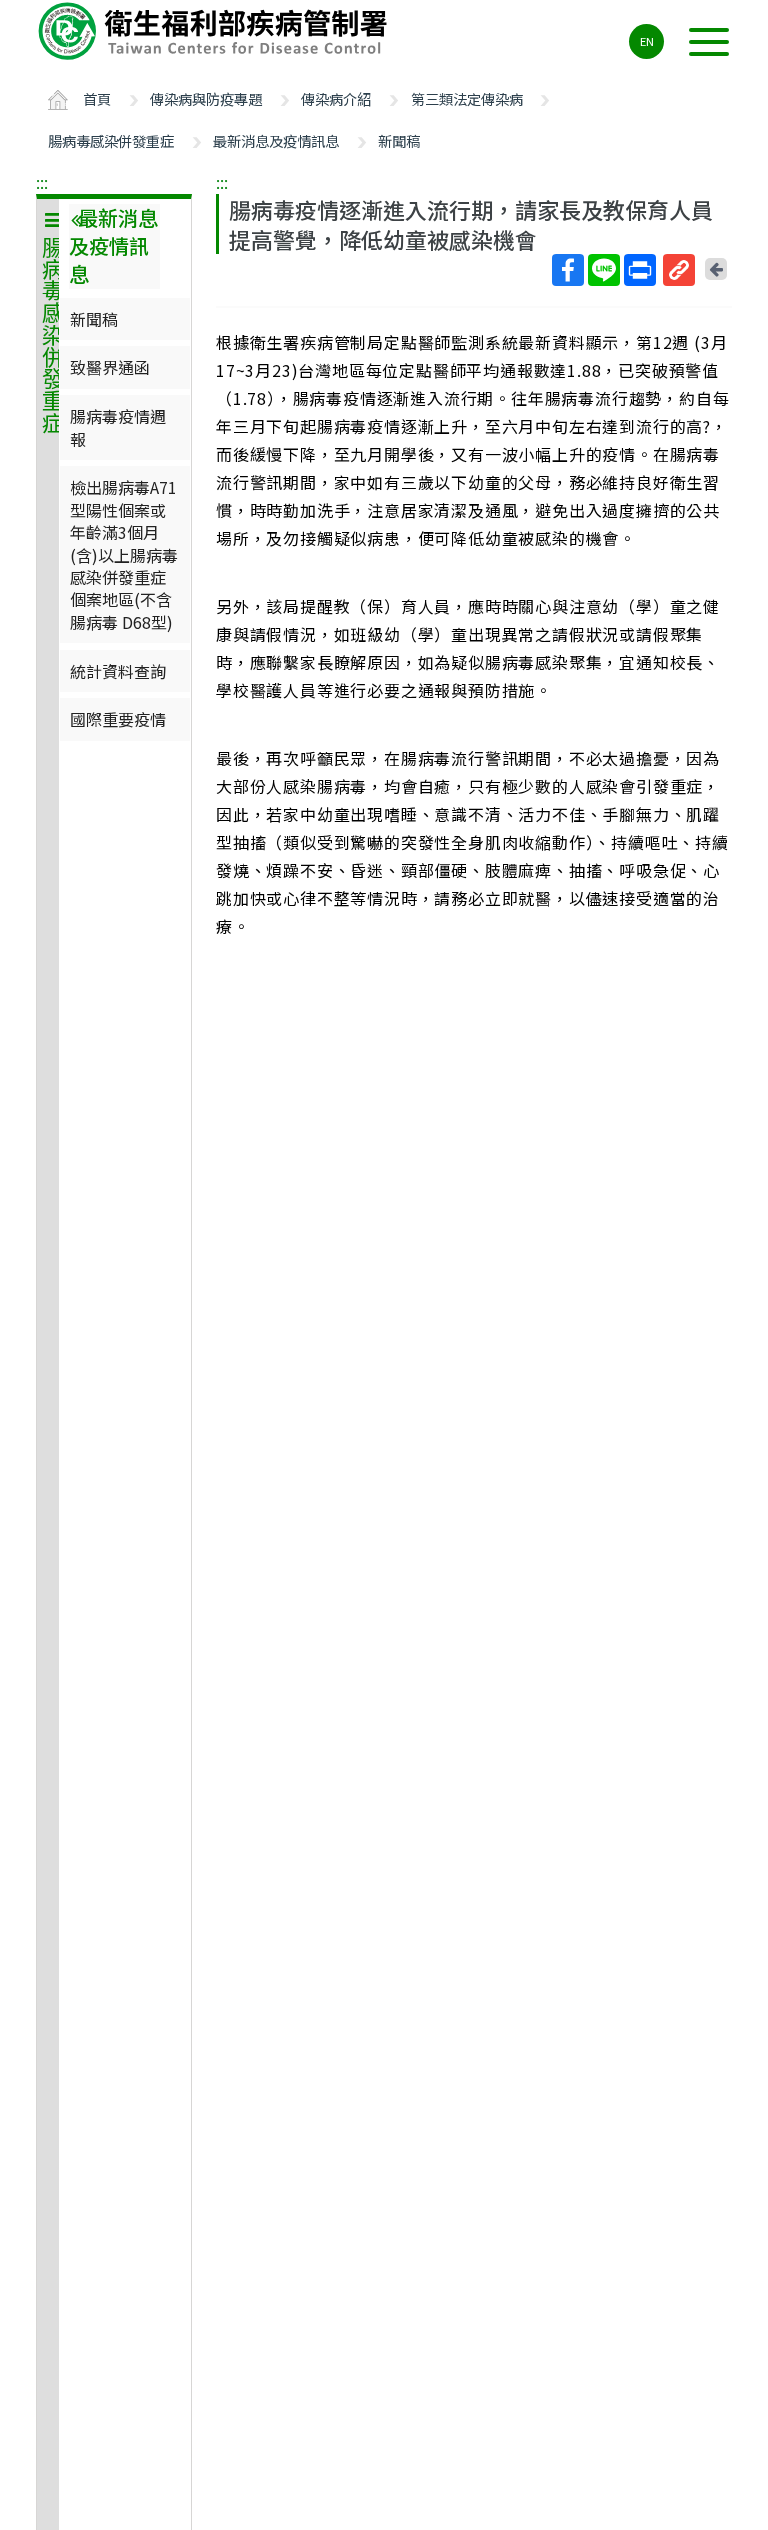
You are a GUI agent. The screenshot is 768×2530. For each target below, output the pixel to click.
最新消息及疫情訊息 (276, 140)
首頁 (97, 98)
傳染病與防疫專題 (206, 98)
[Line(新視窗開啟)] (604, 270)
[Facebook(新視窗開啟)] (568, 270)
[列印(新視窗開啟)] (640, 270)
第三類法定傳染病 (467, 98)
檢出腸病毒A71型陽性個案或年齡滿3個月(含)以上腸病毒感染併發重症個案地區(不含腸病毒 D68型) (124, 554)
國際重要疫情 (118, 719)
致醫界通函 (110, 367)
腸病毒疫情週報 (118, 427)
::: (42, 182)
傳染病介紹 (336, 98)
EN (647, 41)
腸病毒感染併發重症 (111, 140)
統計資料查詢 (118, 671)
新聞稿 (399, 140)
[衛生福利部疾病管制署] (216, 31)
